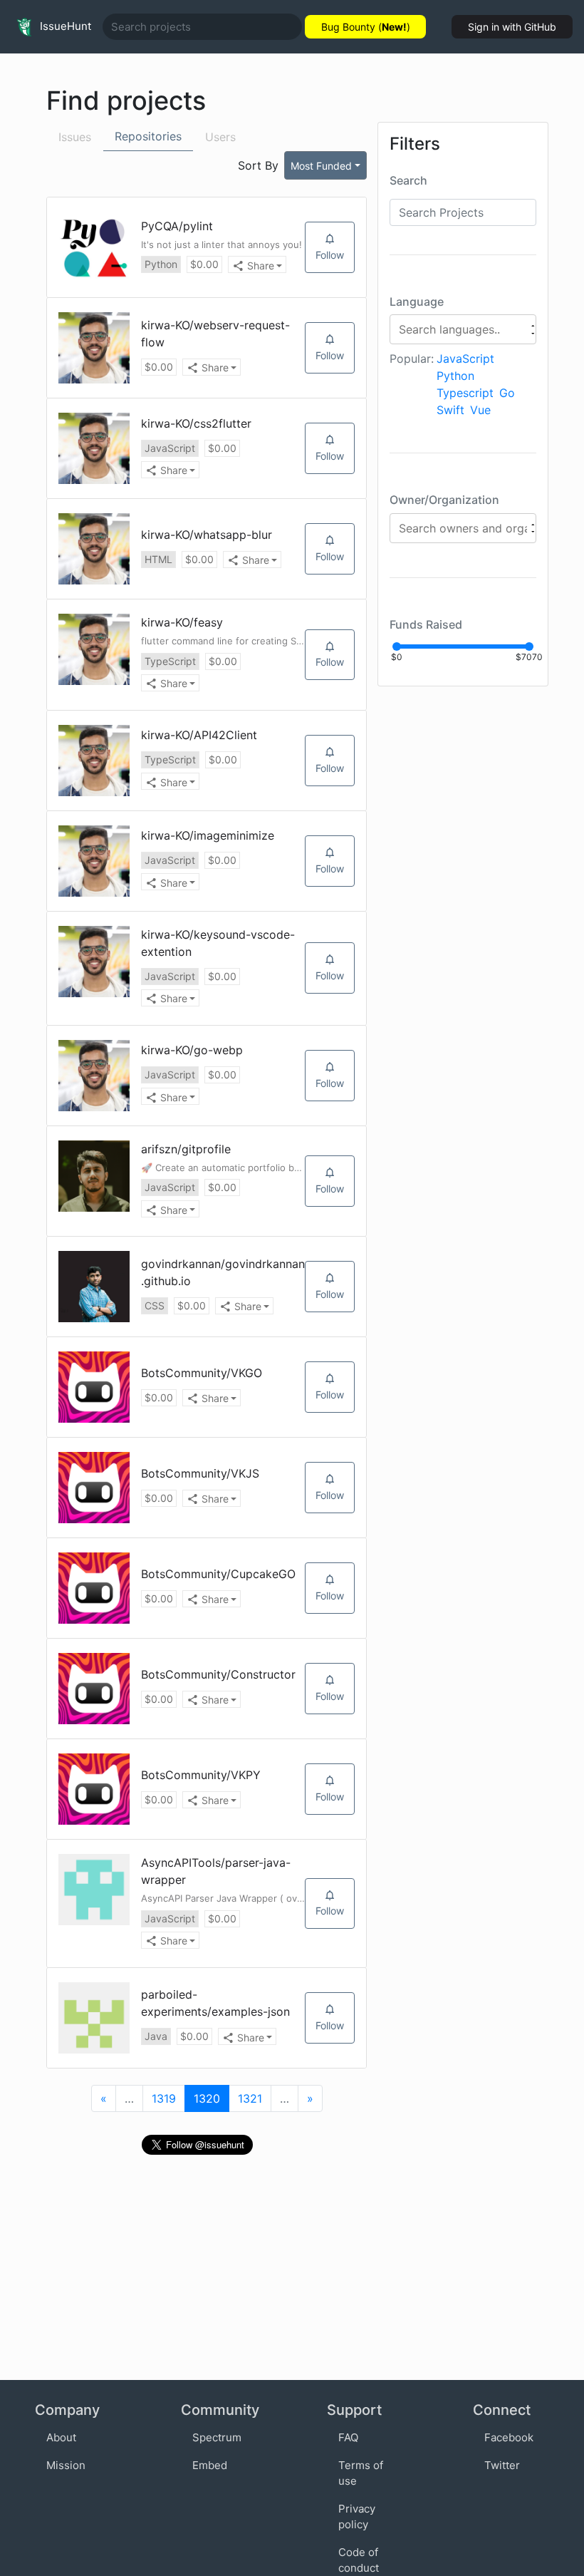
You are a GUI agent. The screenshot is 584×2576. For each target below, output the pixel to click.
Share (261, 266)
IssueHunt (64, 26)
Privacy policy (357, 2517)
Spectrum (217, 2437)
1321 (250, 2098)
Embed (210, 2465)
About (61, 2437)
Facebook (509, 2437)
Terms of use (361, 2473)
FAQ (348, 2437)
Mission (66, 2465)
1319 (164, 2098)
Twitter (502, 2465)
